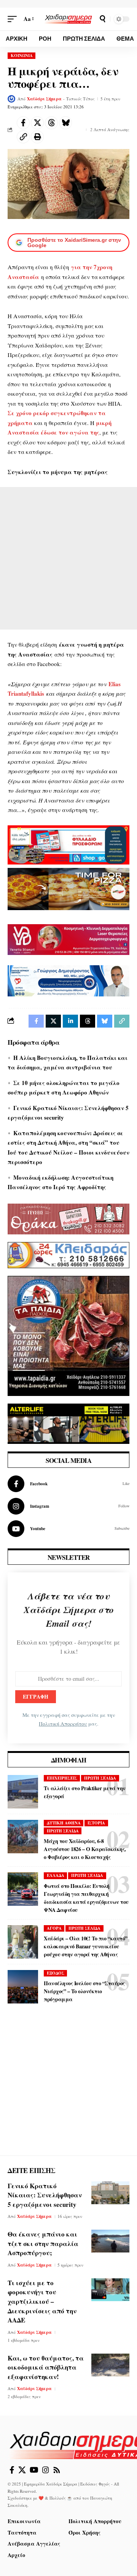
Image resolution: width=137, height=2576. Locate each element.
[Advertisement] (68, 558)
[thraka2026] (68, 1218)
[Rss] (57, 2470)
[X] (22, 2470)
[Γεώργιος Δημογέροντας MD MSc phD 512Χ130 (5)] (68, 980)
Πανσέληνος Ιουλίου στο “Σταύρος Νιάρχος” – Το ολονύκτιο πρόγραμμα (84, 1991)
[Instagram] (68, 1506)
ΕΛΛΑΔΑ (56, 1875)
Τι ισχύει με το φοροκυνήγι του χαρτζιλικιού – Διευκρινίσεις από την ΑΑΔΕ (42, 2302)
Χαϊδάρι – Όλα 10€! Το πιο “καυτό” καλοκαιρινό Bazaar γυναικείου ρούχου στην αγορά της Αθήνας (86, 1946)
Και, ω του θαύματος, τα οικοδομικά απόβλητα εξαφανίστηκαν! (46, 2367)
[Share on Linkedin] (70, 1021)
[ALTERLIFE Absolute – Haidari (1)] (68, 1423)
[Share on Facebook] (23, 123)
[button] (14, 19)
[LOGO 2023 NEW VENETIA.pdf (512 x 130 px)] (68, 939)
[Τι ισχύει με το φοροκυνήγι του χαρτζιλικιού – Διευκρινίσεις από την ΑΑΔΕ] (110, 2290)
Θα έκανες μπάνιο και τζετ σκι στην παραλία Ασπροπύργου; (43, 2243)
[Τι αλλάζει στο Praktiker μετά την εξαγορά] (23, 1792)
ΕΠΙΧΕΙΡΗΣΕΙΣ (62, 1778)
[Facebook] (68, 1484)
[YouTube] (34, 2470)
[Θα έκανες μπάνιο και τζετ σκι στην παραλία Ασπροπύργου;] (110, 2241)
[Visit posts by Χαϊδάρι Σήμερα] (11, 99)
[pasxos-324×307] (68, 1335)
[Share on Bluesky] (65, 123)
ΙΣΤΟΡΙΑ (96, 1823)
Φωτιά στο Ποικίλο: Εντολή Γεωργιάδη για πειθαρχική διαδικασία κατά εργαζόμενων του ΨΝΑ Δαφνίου (86, 1898)
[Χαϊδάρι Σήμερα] (68, 19)
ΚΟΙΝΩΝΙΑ (22, 56)
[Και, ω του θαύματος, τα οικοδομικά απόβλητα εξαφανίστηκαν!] (110, 2365)
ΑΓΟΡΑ (54, 1928)
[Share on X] (37, 123)
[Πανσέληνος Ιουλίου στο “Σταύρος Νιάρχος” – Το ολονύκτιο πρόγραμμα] (23, 1987)
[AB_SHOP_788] (68, 844)
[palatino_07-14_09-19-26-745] (68, 888)
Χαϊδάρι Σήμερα (44, 99)
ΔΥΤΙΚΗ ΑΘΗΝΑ (64, 1823)
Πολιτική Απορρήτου (63, 1724)
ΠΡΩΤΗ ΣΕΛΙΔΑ (100, 1778)
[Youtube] (68, 1529)
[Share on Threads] (51, 123)
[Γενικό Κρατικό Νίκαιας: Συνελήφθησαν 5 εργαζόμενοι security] (110, 2193)
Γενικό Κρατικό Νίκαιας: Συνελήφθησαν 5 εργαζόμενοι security (45, 2195)
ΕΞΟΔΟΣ (56, 1973)
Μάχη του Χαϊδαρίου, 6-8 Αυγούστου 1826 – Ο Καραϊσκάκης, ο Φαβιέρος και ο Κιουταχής (85, 1849)
